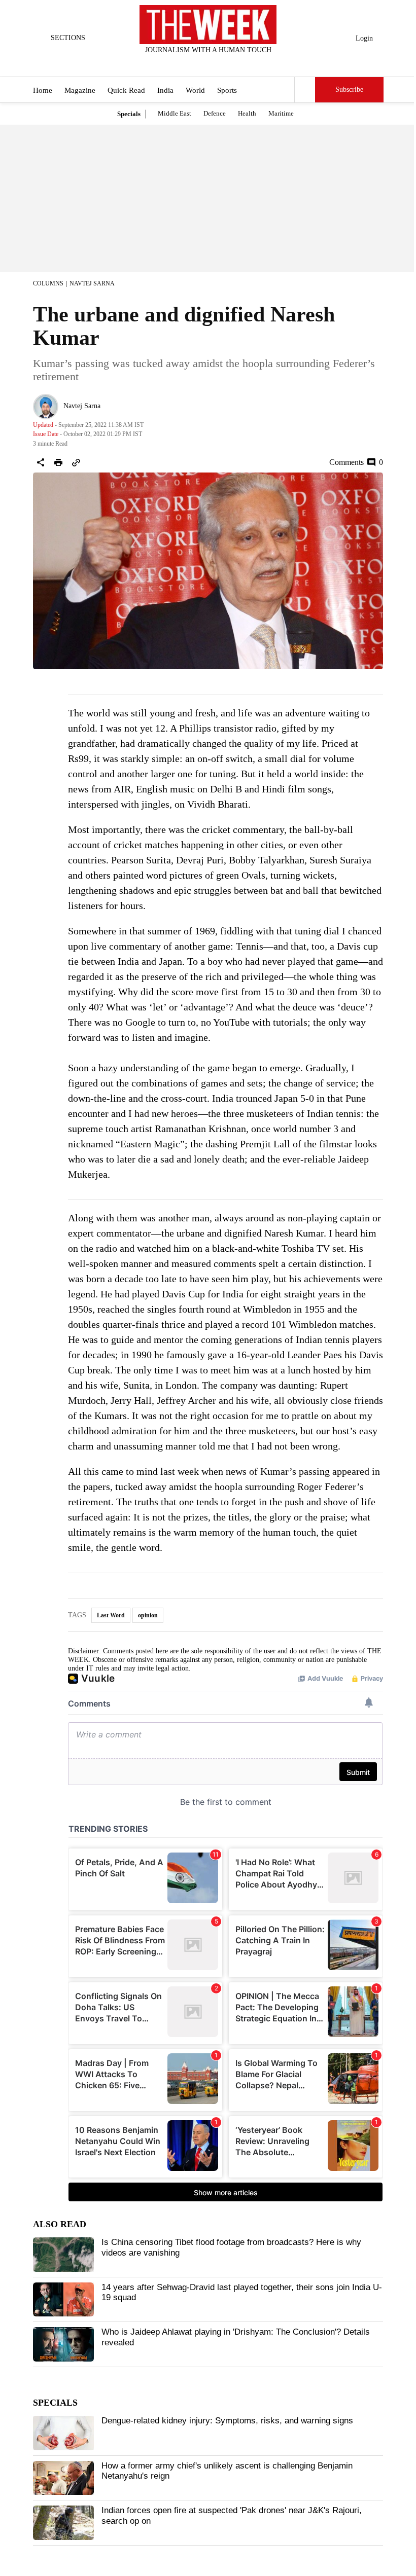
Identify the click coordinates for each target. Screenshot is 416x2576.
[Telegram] (250, 63)
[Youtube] (217, 63)
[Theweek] (208, 25)
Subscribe (349, 89)
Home (43, 90)
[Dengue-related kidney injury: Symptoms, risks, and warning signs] (63, 2433)
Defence (215, 113)
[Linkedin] (233, 63)
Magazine (80, 90)
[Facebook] (166, 63)
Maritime (281, 113)
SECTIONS (68, 38)
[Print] (58, 462)
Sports (227, 90)
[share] (41, 462)
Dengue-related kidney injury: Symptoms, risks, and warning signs (227, 2421)
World (195, 90)
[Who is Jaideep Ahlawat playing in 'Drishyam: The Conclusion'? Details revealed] (63, 2344)
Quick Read (126, 90)
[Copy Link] (76, 462)
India (165, 90)
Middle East (175, 113)
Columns (48, 283)
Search (305, 90)
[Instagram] (200, 63)
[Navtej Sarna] (46, 407)
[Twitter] (183, 63)
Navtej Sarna (92, 283)
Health (247, 113)
